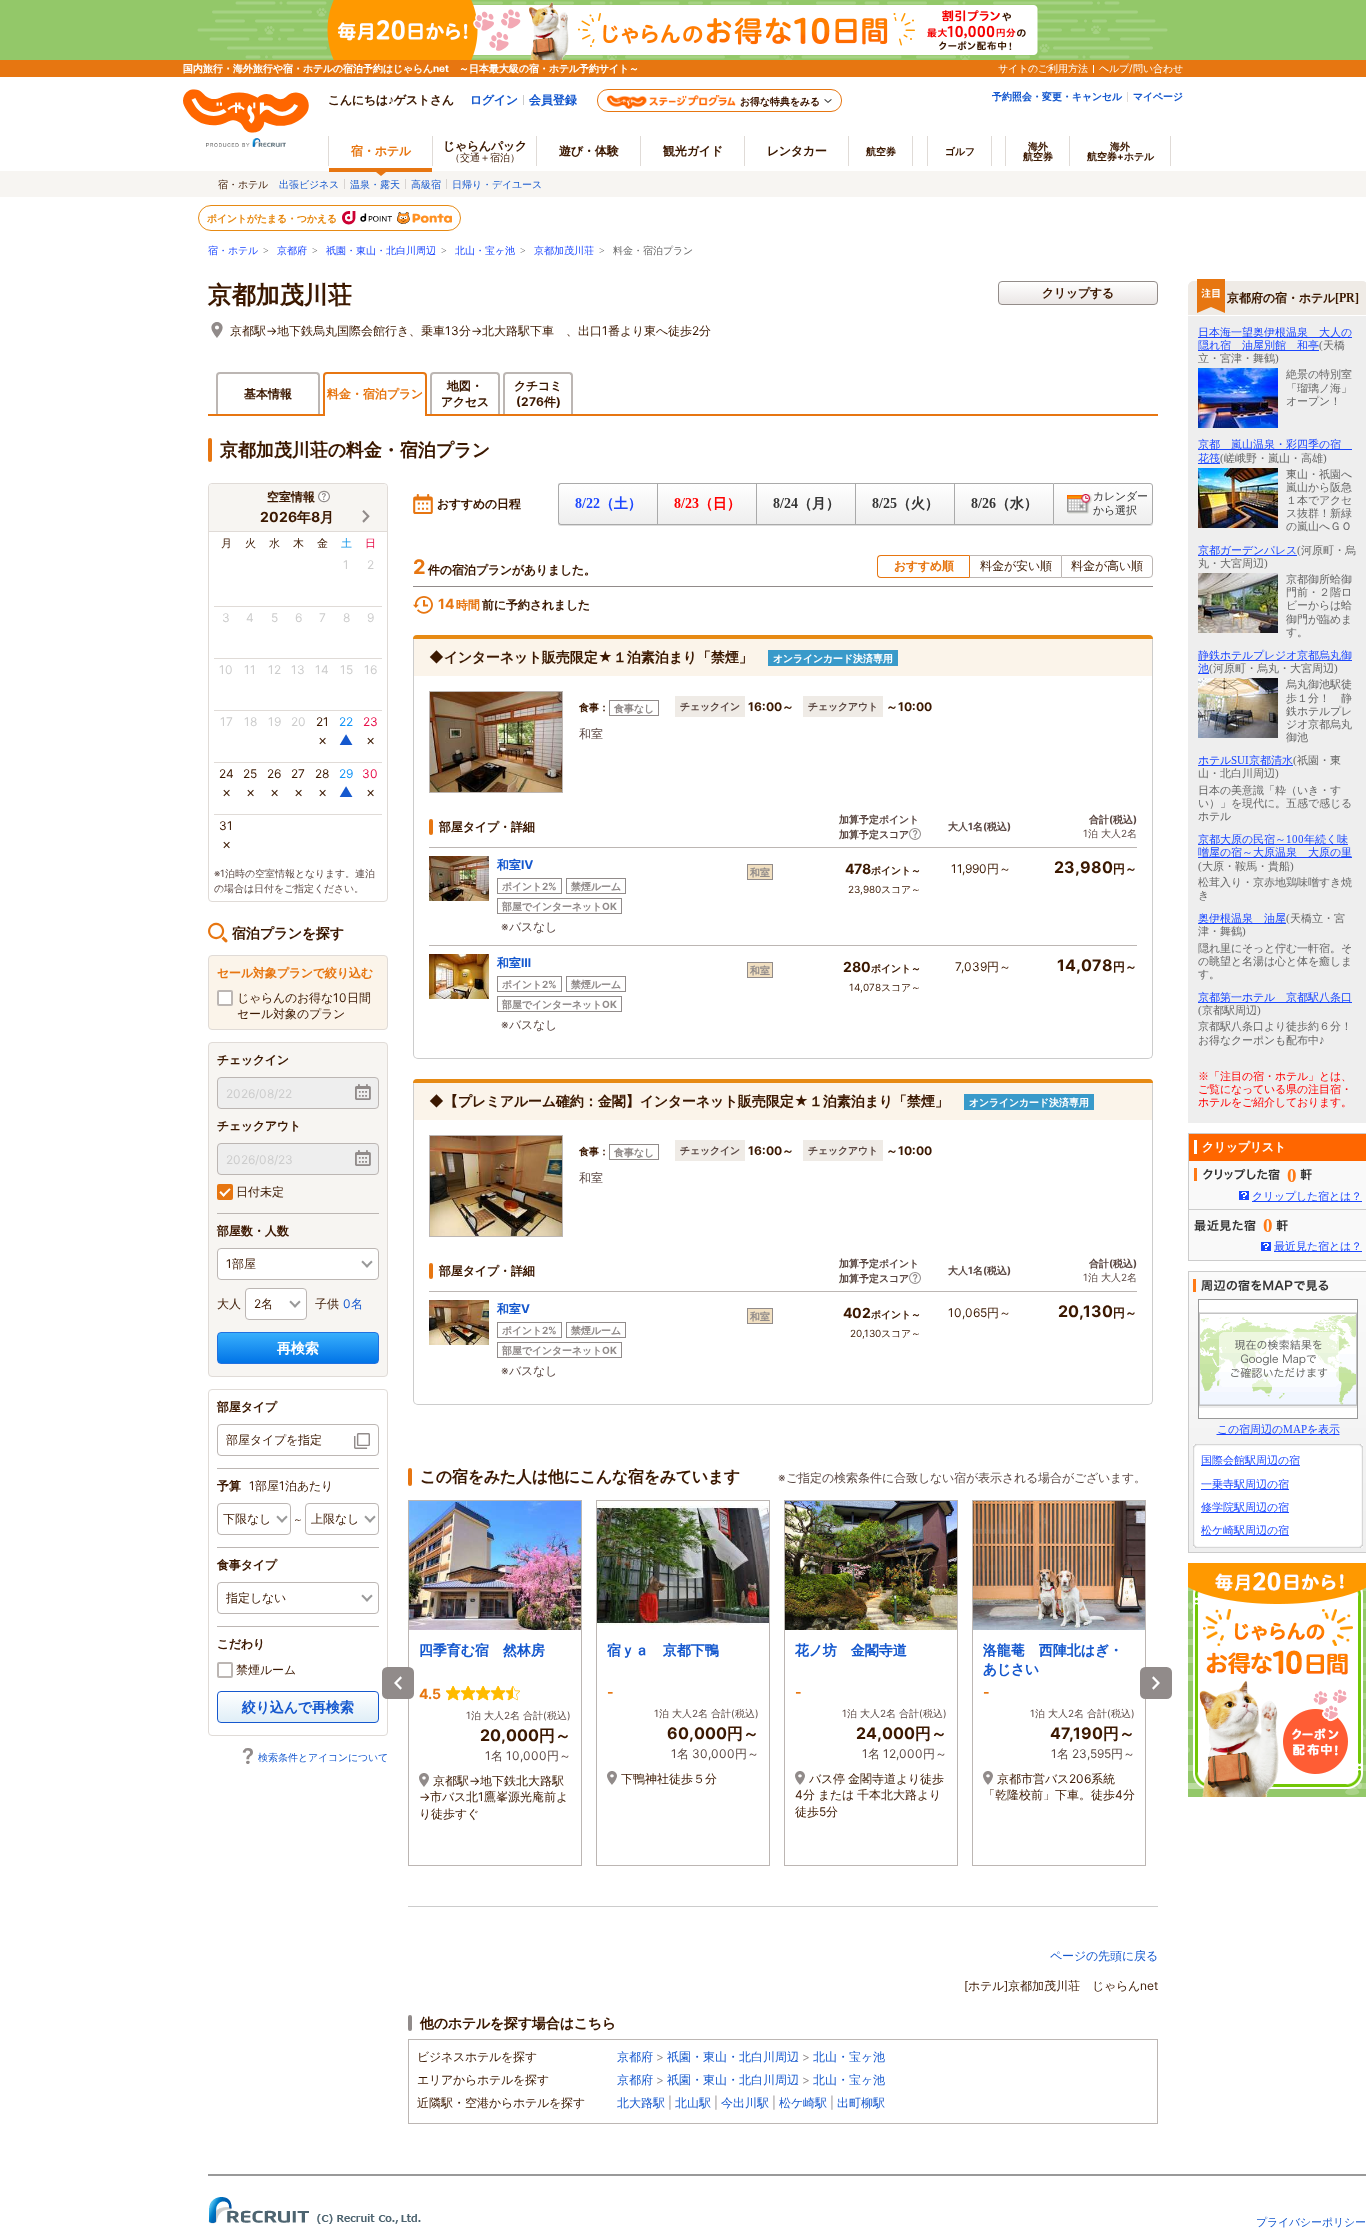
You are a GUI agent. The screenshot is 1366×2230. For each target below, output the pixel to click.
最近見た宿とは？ (1318, 1246)
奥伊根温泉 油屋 (1242, 918)
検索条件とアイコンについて (323, 1757)
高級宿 (426, 184)
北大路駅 (641, 2102)
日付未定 (258, 1191)
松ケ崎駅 (803, 2102)
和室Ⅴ (513, 1308)
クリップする (1078, 292)
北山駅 (693, 2102)
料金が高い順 (1107, 565)
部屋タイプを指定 (274, 1439)
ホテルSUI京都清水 (1245, 760)
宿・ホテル (233, 250)
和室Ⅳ (515, 864)
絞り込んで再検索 (298, 1706)
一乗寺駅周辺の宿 (1245, 1484)
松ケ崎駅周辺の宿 (1245, 1530)
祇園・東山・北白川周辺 (381, 250)
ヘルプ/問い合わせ (1141, 68)
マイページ (1158, 96)
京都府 (292, 250)
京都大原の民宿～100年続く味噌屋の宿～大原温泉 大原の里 (1275, 845)
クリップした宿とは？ (1307, 1196)
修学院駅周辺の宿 (1245, 1507)
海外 (1038, 151)
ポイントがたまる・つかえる (273, 218)
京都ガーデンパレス (1247, 550)
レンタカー (797, 150)
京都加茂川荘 (564, 250)
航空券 (881, 151)
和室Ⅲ (514, 962)
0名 (353, 1303)
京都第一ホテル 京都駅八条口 (1275, 997)
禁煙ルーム (264, 1669)
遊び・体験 (589, 150)
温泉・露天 (375, 184)
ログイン (494, 99)
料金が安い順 (1016, 565)
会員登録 (553, 99)
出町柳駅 (861, 2102)
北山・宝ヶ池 (485, 250)
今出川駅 (745, 2102)
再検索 (298, 1347)
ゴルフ (960, 151)
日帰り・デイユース (497, 184)
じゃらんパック (485, 150)
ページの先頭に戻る (1104, 1955)
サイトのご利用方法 (1043, 68)
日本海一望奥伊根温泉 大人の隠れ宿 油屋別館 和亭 (1275, 338)
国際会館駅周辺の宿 (1250, 1460)
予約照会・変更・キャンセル (1057, 96)
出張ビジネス (309, 184)
